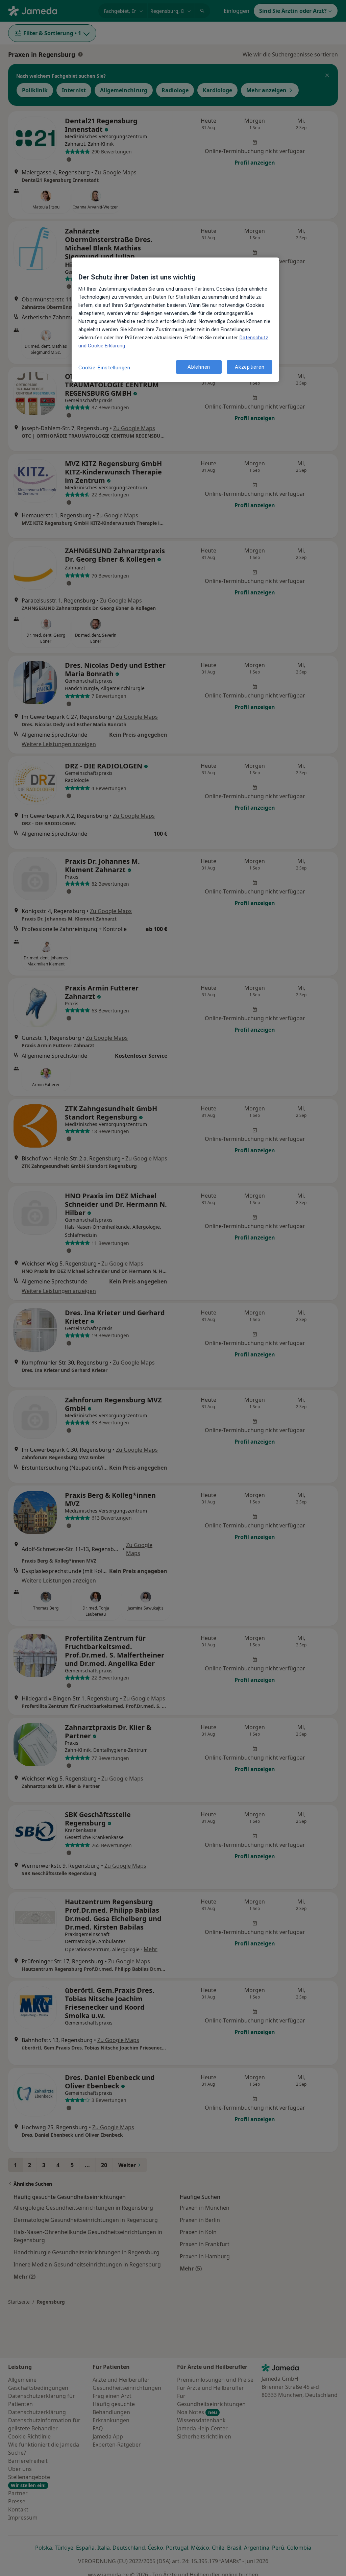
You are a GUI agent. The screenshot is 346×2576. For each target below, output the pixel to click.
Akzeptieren (250, 367)
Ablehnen (199, 367)
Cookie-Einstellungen (104, 368)
